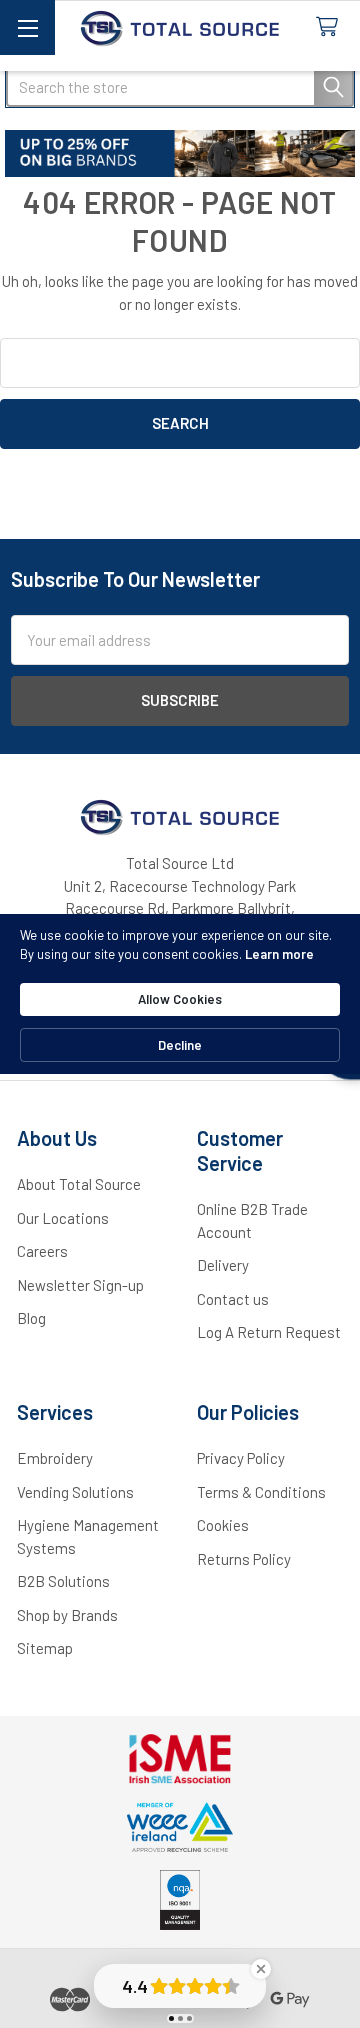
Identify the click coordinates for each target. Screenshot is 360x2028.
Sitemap (45, 1648)
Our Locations (63, 1218)
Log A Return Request (269, 1332)
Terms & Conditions (261, 1492)
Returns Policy (244, 1559)
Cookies (223, 1525)
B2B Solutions (63, 1581)
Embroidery (55, 1458)
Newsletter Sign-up (80, 1285)
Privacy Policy (241, 1458)
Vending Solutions (75, 1492)
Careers (42, 1251)
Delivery (223, 1265)
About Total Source (79, 1184)
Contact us (233, 1299)
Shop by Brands (67, 1615)
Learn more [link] (279, 954)
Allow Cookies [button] (180, 999)
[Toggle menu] (27, 27)
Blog (31, 1318)
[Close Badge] (261, 1969)
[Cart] (331, 27)
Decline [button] (180, 1045)
